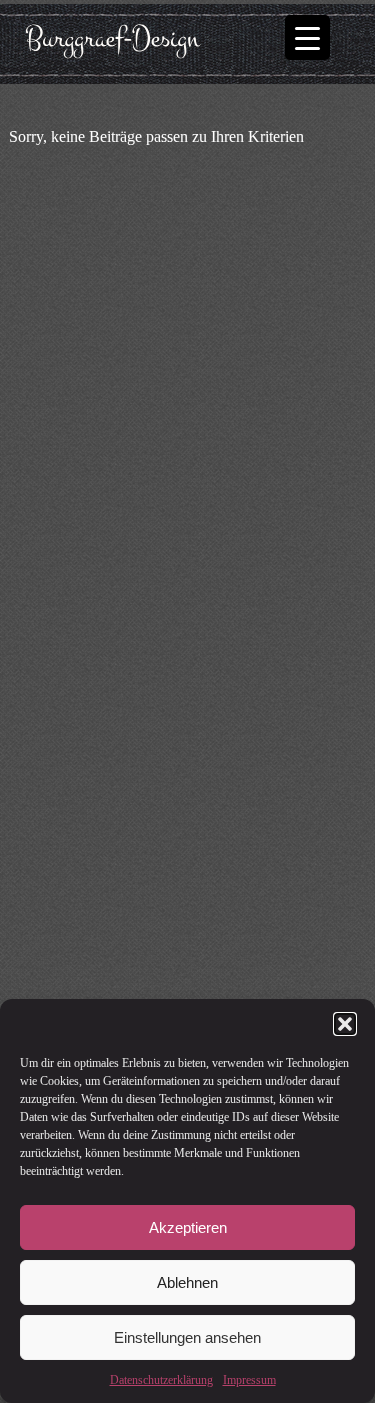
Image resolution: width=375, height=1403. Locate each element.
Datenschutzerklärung (161, 1380)
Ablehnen (187, 1282)
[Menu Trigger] (307, 37)
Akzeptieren (188, 1227)
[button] (345, 1024)
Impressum (249, 1380)
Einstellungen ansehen (187, 1337)
